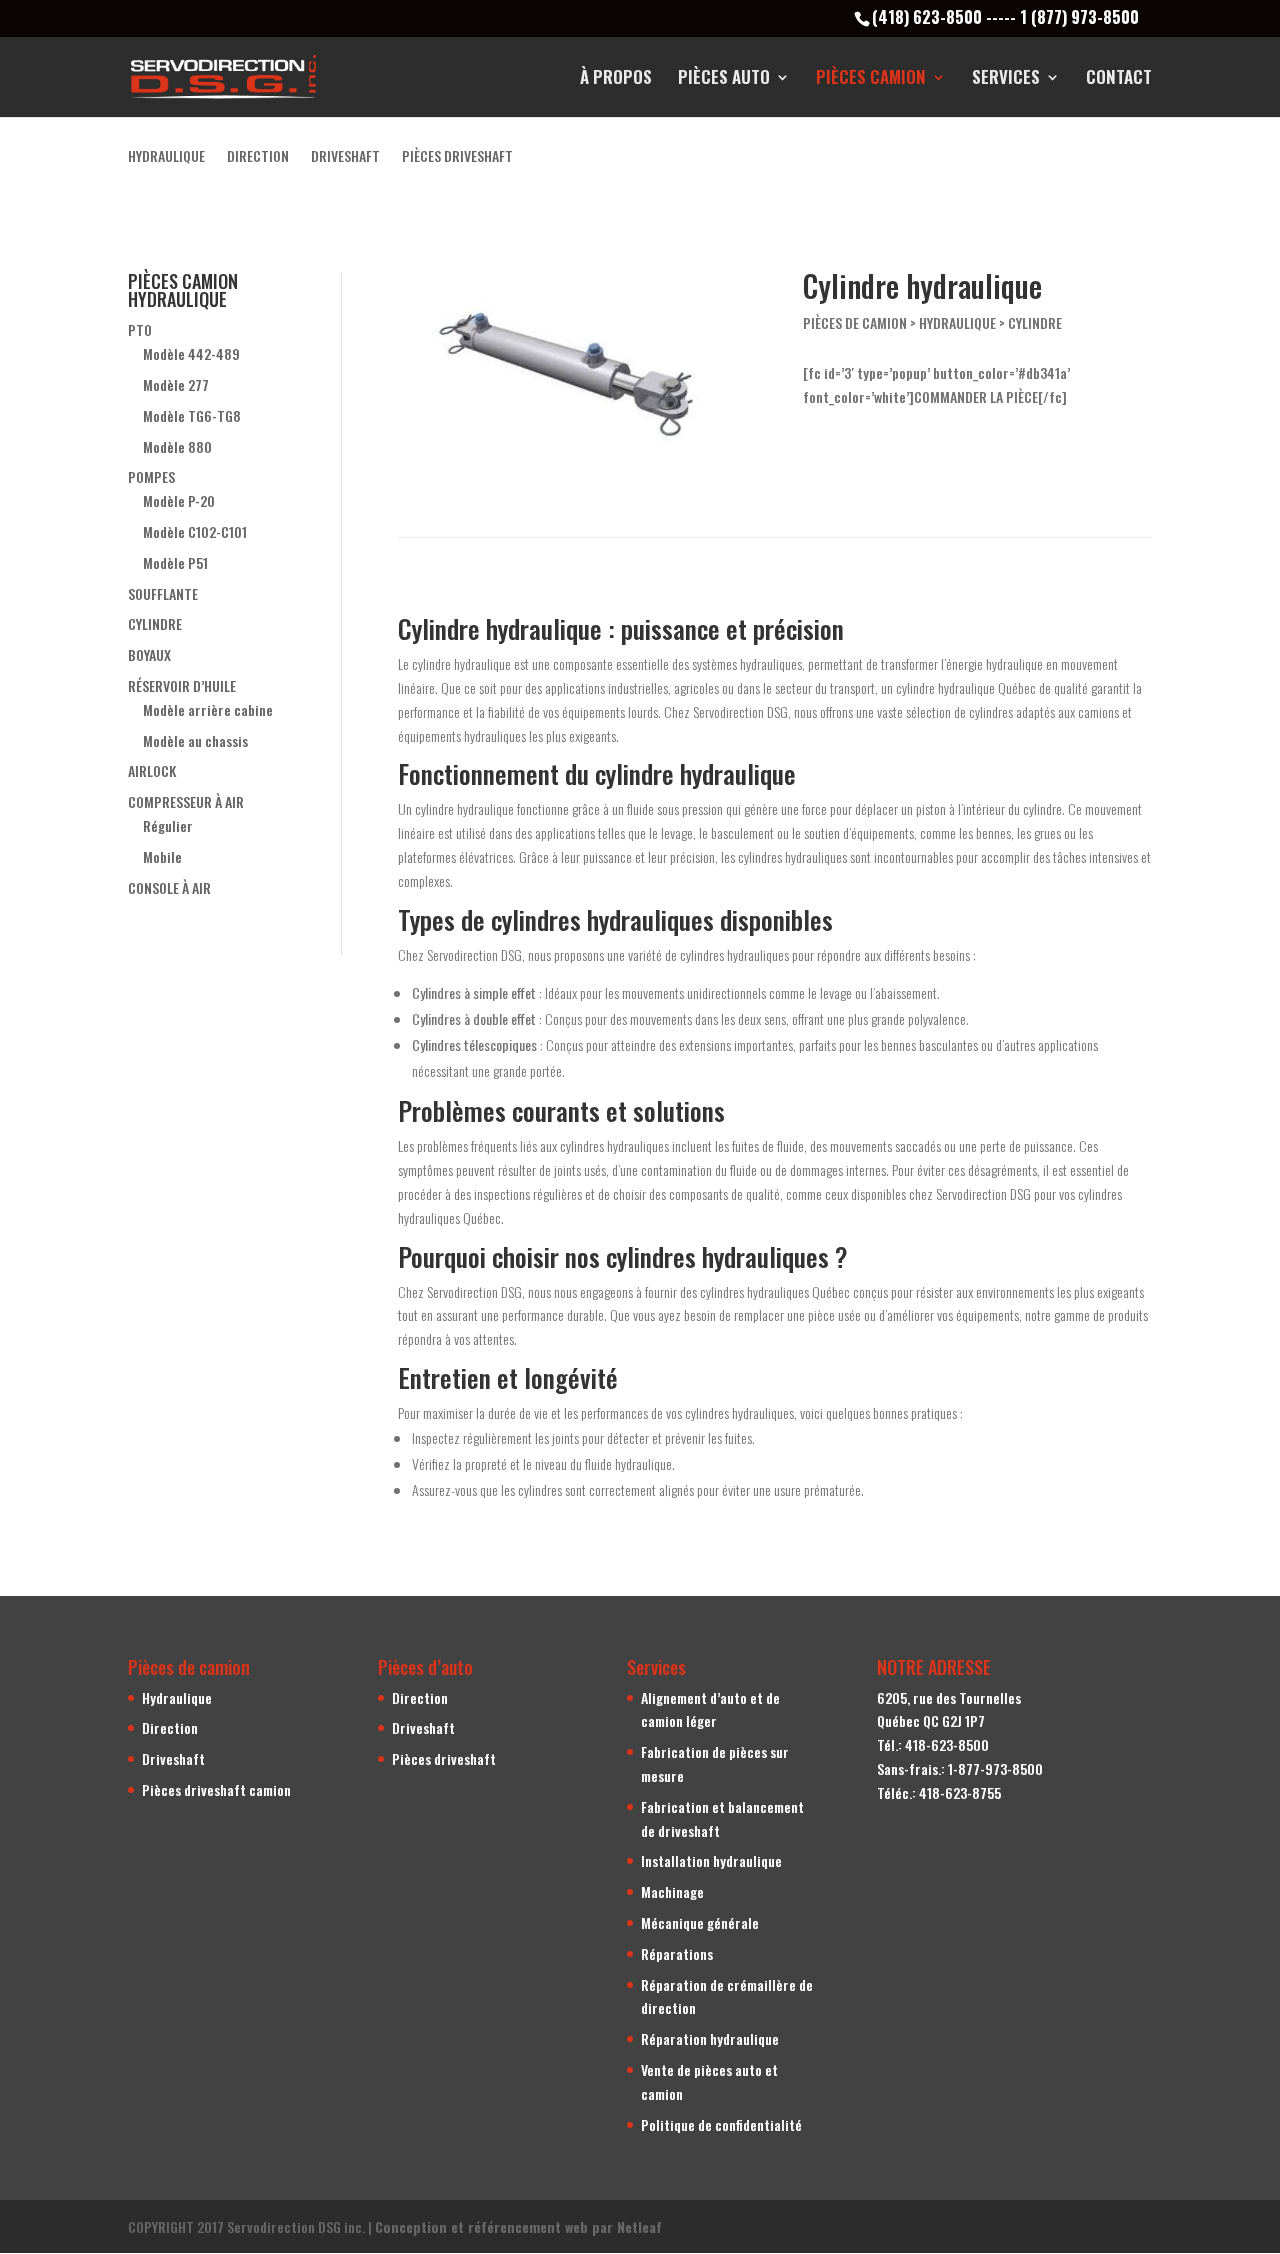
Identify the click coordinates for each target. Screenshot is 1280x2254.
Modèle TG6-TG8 (192, 415)
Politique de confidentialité (721, 2124)
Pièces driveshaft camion (216, 1789)
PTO (140, 329)
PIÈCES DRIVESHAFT (457, 157)
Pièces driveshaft (444, 1758)
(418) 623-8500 (927, 17)
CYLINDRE (155, 623)
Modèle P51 (175, 562)
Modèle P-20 (179, 500)
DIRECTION (258, 157)
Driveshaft (173, 1758)
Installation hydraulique (711, 1860)
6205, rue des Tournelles (949, 1697)
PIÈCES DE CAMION (855, 322)
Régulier (168, 825)
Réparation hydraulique (710, 2038)
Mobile (162, 856)
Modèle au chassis (195, 740)
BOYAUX (149, 654)
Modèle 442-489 (191, 353)
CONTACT (1119, 79)
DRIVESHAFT (345, 157)
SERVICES (1006, 79)
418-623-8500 (947, 1744)
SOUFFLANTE (163, 593)
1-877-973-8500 (995, 1768)
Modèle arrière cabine (208, 709)
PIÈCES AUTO (724, 79)
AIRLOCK (152, 770)
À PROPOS (616, 79)
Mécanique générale (700, 1922)
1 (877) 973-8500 (1079, 17)
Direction (170, 1727)
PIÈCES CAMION (871, 79)
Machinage (672, 1891)
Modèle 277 (176, 384)
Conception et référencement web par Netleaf (518, 2226)
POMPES (151, 476)
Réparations (677, 1953)
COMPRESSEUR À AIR (186, 801)
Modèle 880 (177, 446)
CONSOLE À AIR (169, 887)
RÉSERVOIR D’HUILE (182, 685)
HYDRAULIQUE (166, 157)
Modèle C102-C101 (195, 531)
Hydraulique (177, 1697)
